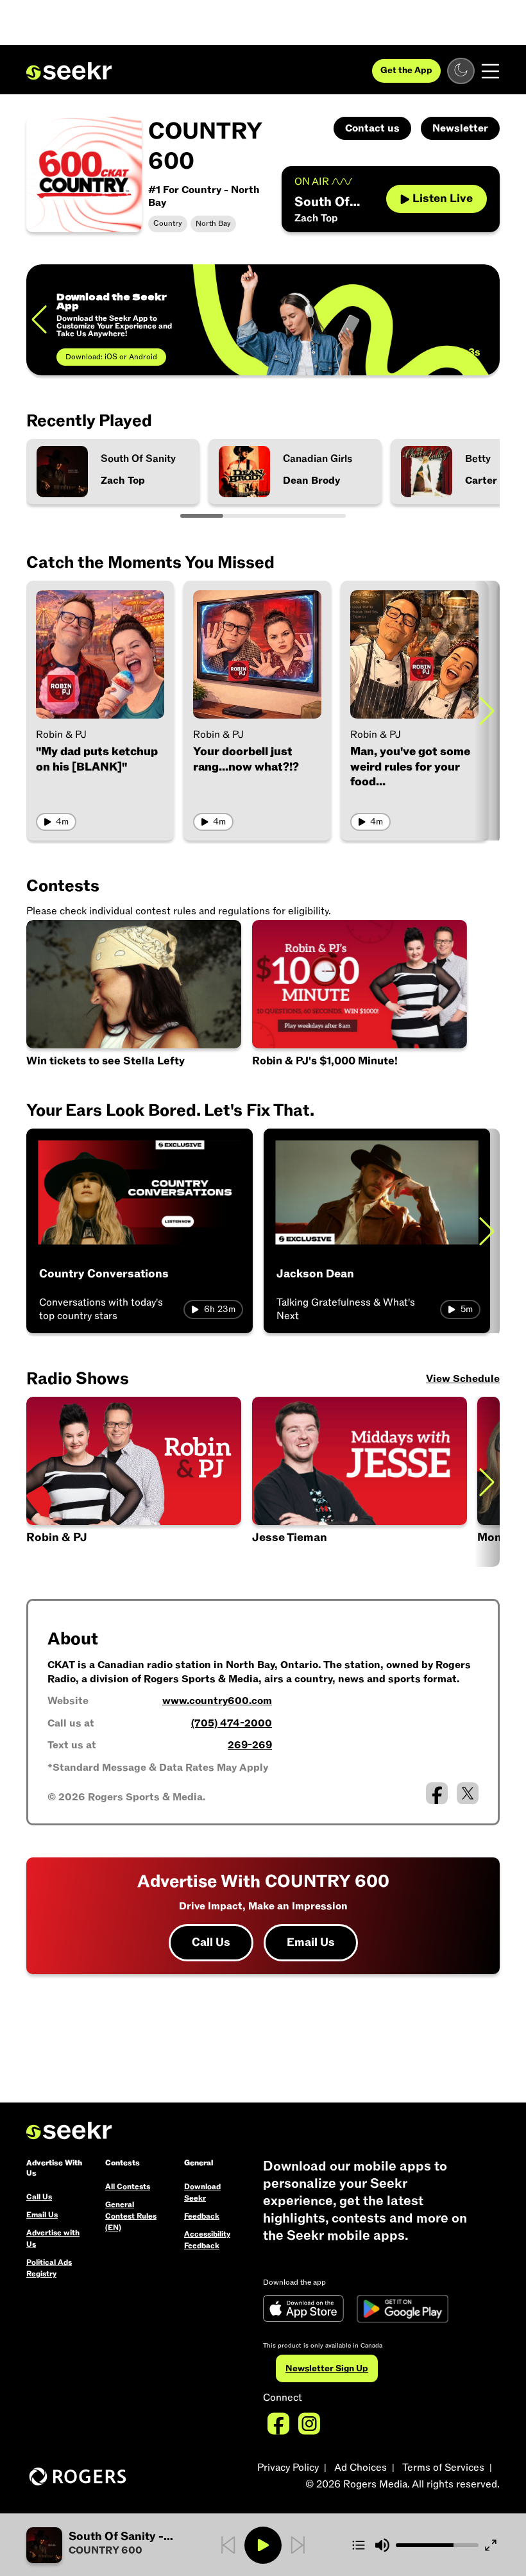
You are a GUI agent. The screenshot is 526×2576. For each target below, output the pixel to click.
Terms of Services (443, 2468)
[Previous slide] (39, 320)
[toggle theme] (461, 71)
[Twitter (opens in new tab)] (468, 1793)
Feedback (202, 2216)
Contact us (372, 128)
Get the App (406, 70)
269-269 (250, 1745)
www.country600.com (217, 1701)
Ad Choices (361, 2468)
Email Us (311, 1942)
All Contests (128, 2187)
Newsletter (460, 128)
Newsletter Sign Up (327, 2368)
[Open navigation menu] (490, 71)
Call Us (211, 1942)
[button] (361, 1482)
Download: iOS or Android (111, 357)
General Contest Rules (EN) (131, 2216)
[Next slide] (487, 711)
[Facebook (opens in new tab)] (437, 1793)
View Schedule (463, 1379)
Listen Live (443, 199)
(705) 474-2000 (232, 1723)
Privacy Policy (288, 2468)
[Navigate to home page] (69, 71)
